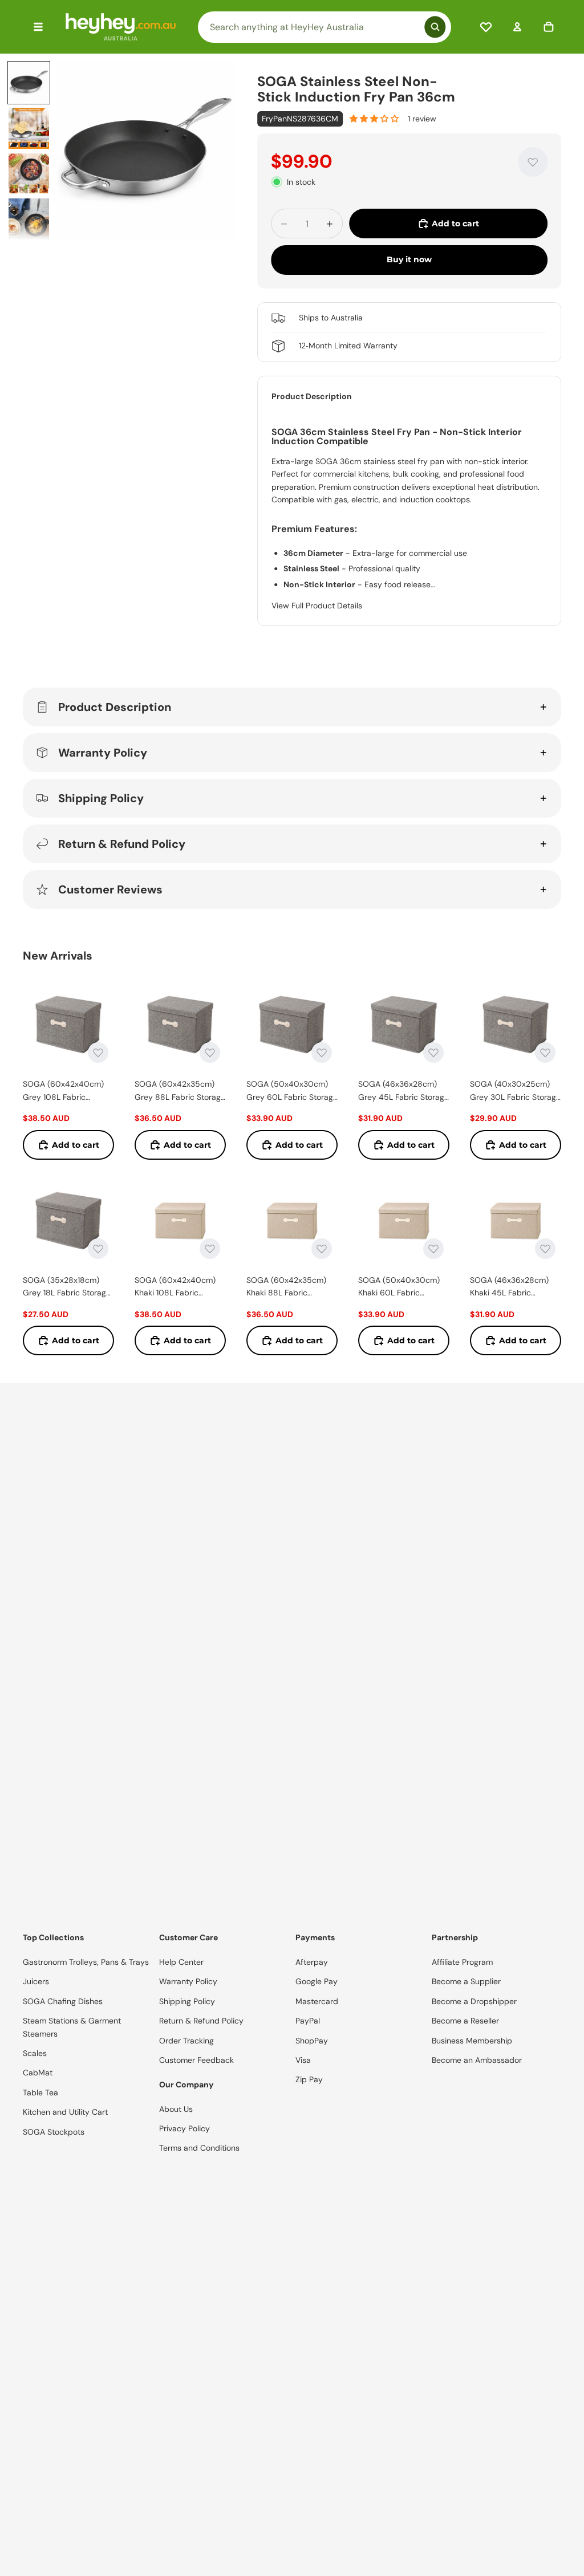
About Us (176, 2109)
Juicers (36, 1981)
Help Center (181, 1962)
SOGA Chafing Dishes (63, 2001)
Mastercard (317, 2001)
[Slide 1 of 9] (29, 83)
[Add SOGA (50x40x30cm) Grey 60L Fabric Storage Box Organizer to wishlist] (322, 1053)
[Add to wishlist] (533, 162)
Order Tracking (186, 2041)
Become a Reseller (465, 2021)
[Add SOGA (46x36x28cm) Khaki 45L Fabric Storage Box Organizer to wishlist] (545, 1249)
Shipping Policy (101, 798)
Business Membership (472, 2041)
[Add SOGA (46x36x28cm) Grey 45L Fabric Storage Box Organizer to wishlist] (433, 1053)
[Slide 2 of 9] (29, 128)
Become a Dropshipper (474, 2001)
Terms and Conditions (199, 2148)
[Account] (517, 27)
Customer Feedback (196, 2060)
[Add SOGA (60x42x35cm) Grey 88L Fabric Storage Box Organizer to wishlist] (210, 1053)
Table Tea (40, 2093)
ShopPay (312, 2041)
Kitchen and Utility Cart (65, 2112)
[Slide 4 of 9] (29, 219)
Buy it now (409, 259)
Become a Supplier (466, 1981)
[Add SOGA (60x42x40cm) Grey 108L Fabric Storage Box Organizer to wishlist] (98, 1053)
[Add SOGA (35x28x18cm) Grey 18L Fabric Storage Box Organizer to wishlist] (98, 1249)
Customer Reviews (110, 889)
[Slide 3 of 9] (29, 174)
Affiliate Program (462, 1962)
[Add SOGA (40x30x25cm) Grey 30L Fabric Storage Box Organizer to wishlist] (545, 1053)
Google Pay (317, 1981)
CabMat (38, 2073)
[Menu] (38, 27)
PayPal (308, 2021)
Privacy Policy (184, 2128)
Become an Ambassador (477, 2060)
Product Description (115, 707)
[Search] (325, 27)
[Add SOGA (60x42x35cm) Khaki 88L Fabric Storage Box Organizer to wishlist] (322, 1249)
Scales (35, 2053)
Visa (303, 2060)
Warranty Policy (103, 753)
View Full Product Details (317, 606)
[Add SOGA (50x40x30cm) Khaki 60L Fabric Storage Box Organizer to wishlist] (433, 1249)
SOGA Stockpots (54, 2132)
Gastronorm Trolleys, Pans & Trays (86, 1962)
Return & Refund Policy (122, 844)
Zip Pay (309, 2079)
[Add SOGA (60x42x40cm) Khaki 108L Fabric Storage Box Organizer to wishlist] (210, 1249)
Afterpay (312, 1962)
